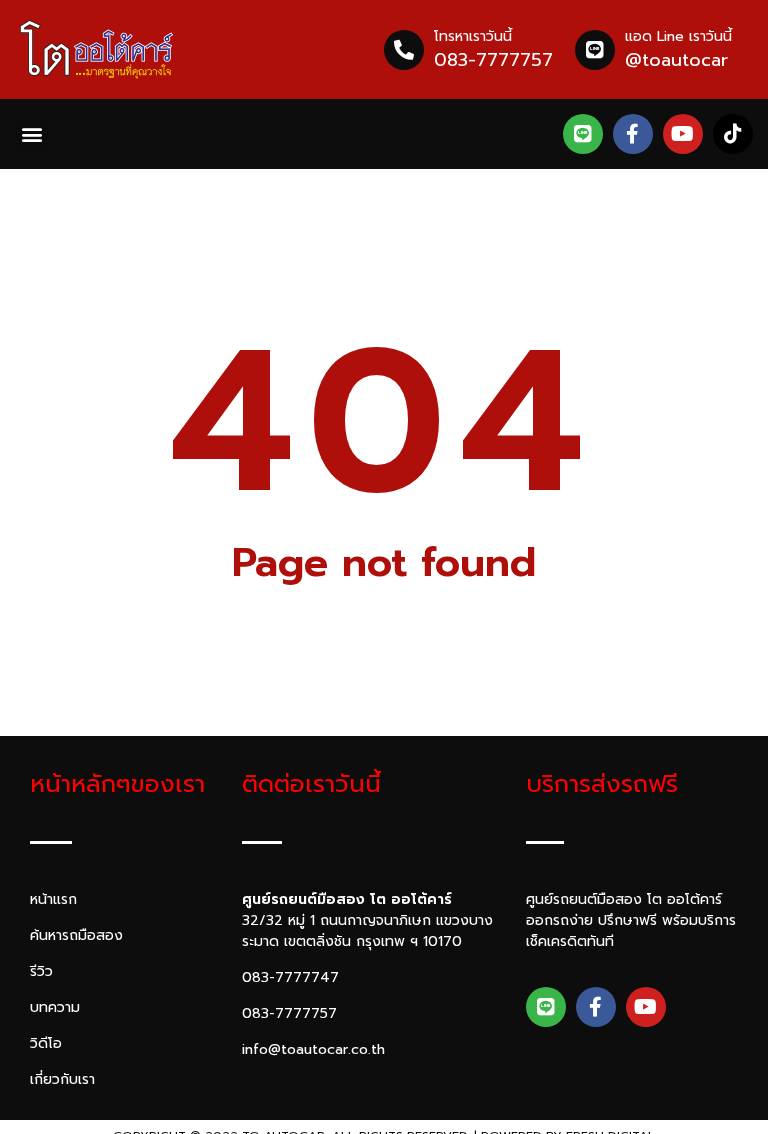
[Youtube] (683, 134)
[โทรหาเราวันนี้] (404, 50)
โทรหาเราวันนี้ (473, 36)
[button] (31, 134)
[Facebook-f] (633, 134)
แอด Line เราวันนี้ (678, 36)
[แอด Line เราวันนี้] (595, 50)
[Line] (583, 134)
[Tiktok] (733, 134)
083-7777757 (493, 60)
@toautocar (676, 60)
